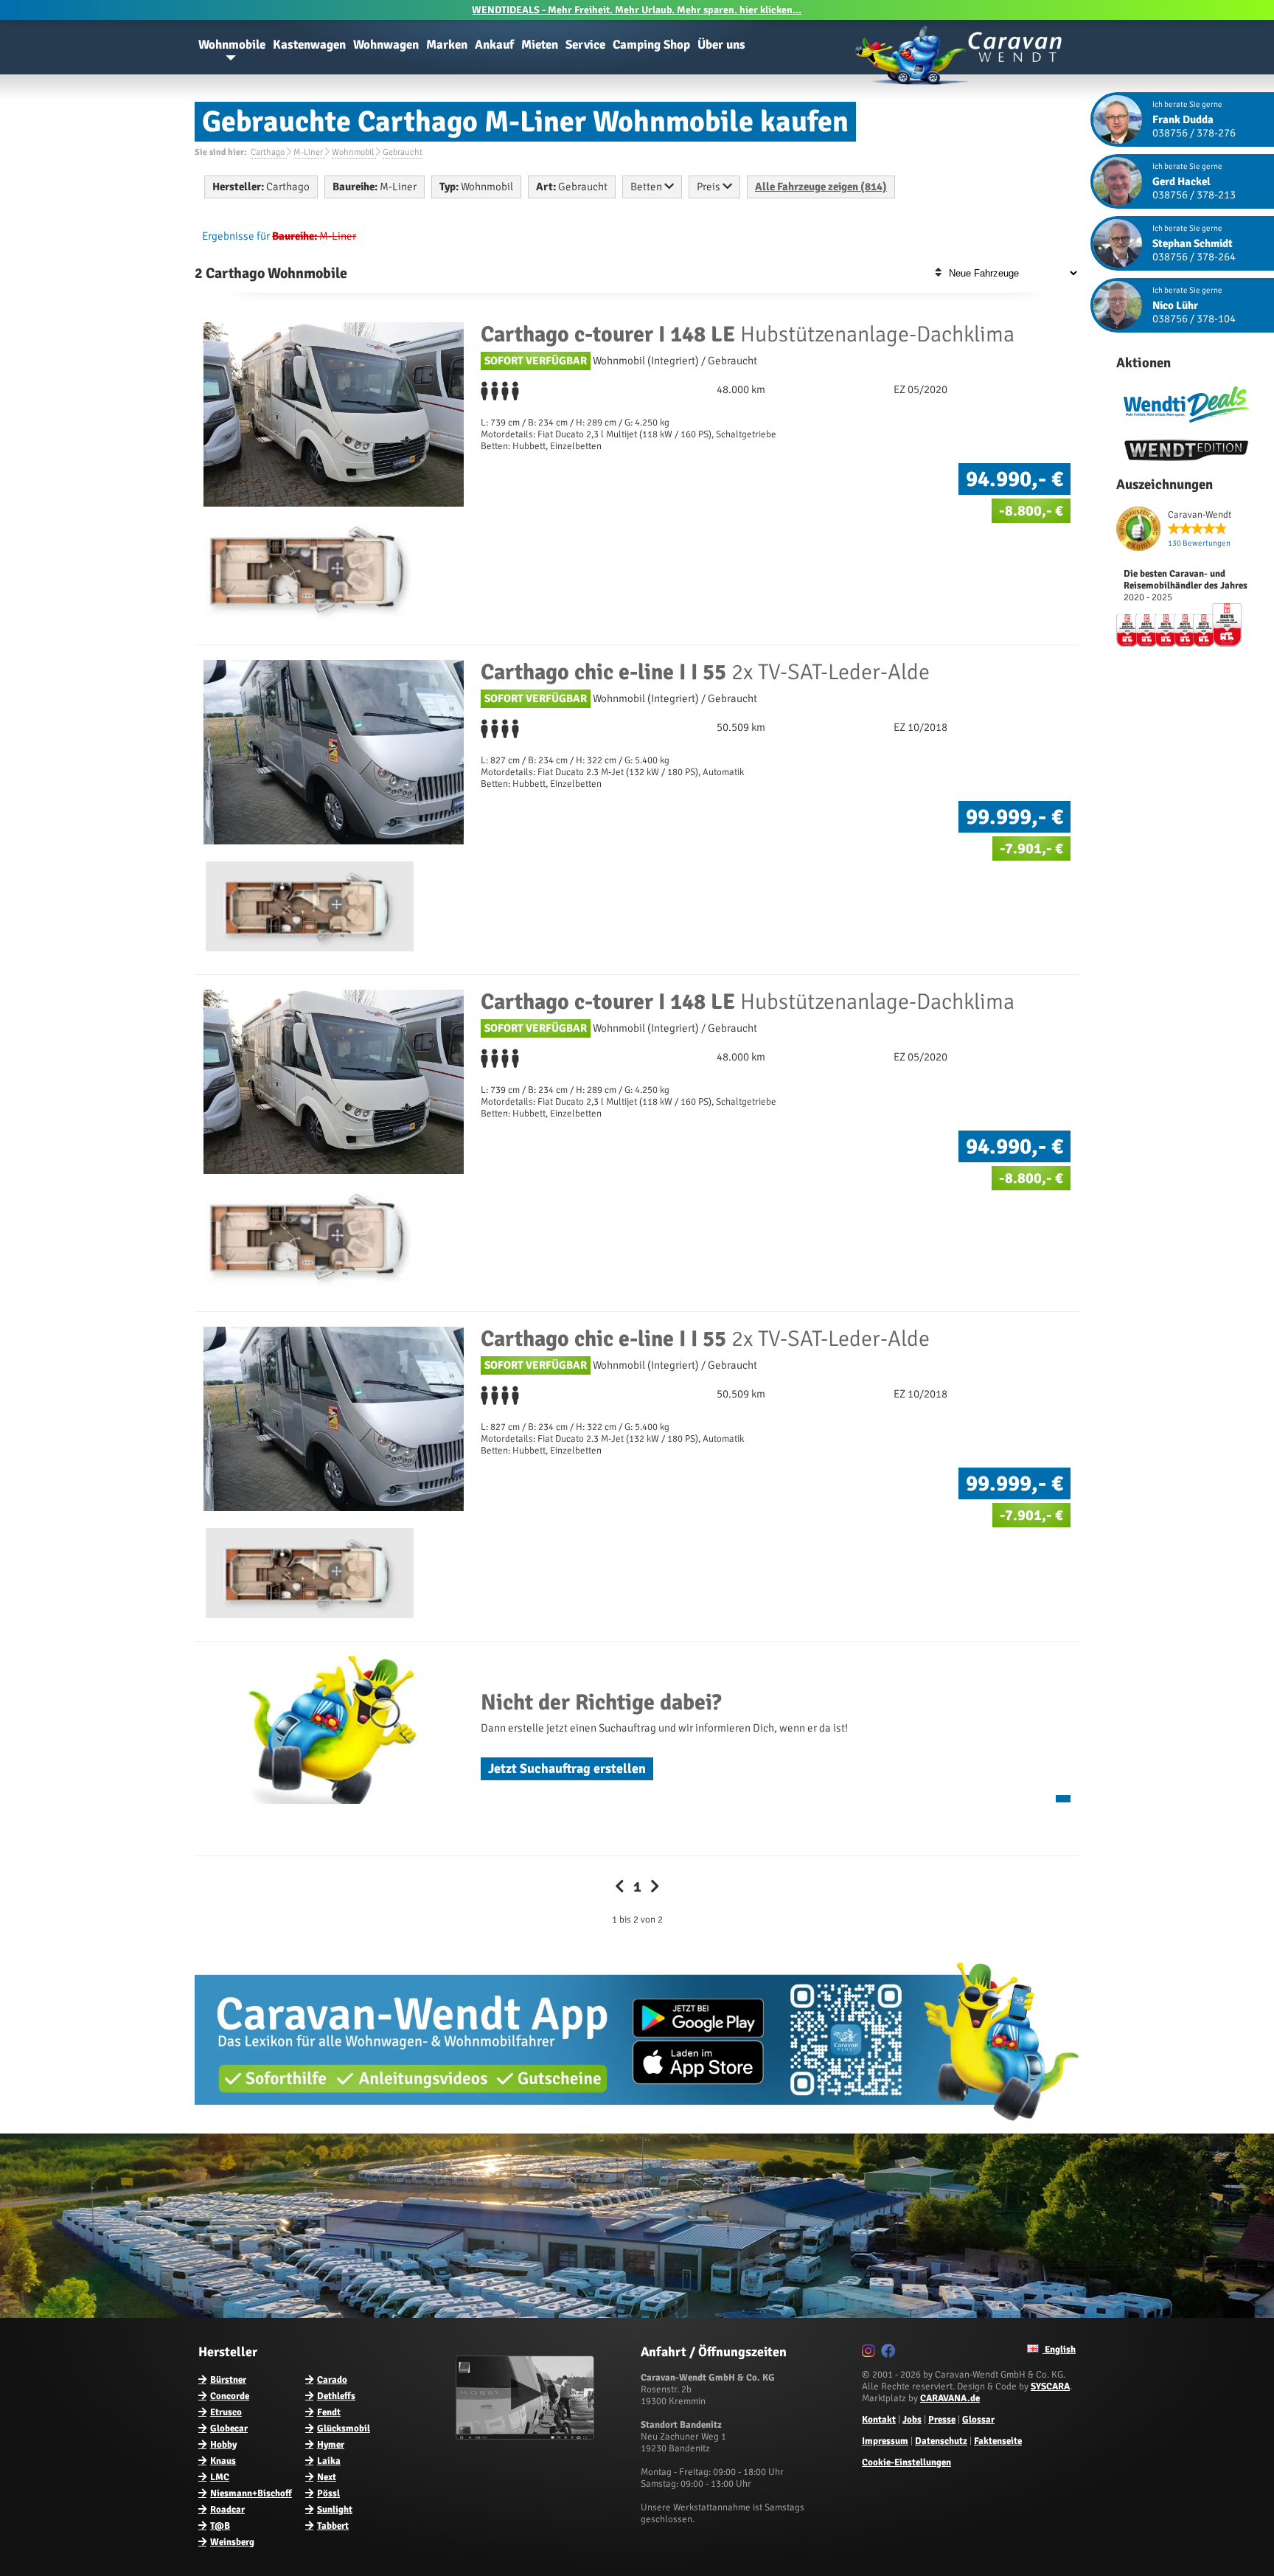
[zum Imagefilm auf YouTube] (527, 2437)
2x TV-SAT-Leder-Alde (705, 672)
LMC (220, 2477)
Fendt (329, 2412)
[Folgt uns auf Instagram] (870, 2353)
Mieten (540, 45)
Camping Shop (651, 45)
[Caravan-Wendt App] (637, 2126)
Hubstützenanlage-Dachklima (748, 334)
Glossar (978, 2420)
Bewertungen (1199, 543)
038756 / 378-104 (1194, 319)
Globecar (229, 2429)
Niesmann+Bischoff (251, 2493)
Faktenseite (998, 2441)
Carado (332, 2380)
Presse (942, 2420)
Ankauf (494, 45)
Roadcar (227, 2510)
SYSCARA (1050, 2386)
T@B (220, 2526)
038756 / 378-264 (1194, 257)
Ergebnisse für (236, 236)
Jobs (912, 2420)
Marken (447, 45)
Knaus (223, 2461)
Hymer (331, 2445)
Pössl (328, 2493)
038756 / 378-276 (1194, 133)
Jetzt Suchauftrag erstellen (567, 1768)
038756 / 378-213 (1194, 195)
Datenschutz (941, 2441)
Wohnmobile (232, 45)
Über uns (721, 45)
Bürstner (228, 2380)
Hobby (223, 2445)
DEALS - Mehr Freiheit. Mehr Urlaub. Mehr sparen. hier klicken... (637, 10)
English (1059, 2350)
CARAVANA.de (950, 2398)
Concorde (230, 2396)
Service (585, 45)
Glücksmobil (344, 2429)
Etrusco (226, 2412)
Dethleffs (336, 2396)
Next (327, 2477)
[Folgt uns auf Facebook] (890, 2353)
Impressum (885, 2441)
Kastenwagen (309, 45)
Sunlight (335, 2510)
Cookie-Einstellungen (906, 2462)
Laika (329, 2461)
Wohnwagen (386, 45)
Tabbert (333, 2526)
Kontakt (879, 2420)
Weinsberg (232, 2542)
